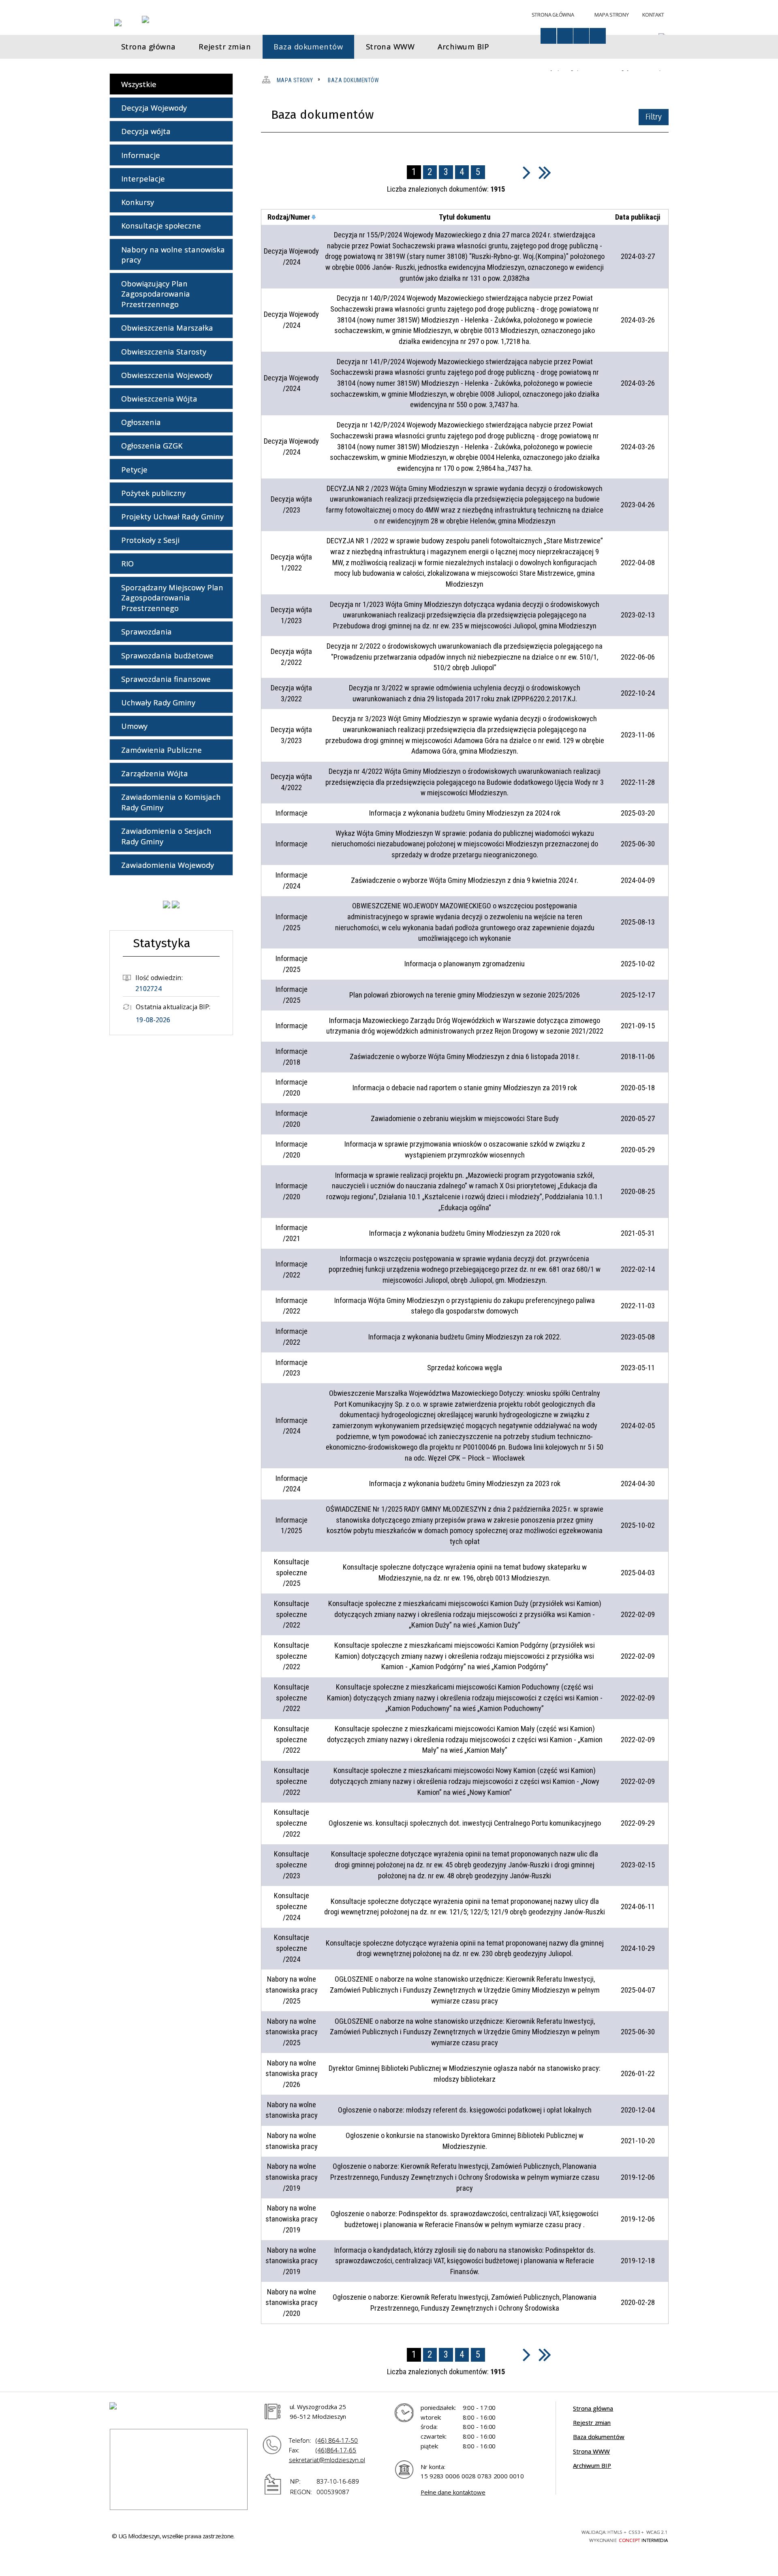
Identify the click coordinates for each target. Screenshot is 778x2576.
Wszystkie (139, 84)
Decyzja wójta (146, 131)
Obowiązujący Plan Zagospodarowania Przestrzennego (156, 294)
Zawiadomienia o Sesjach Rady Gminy (166, 836)
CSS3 (521, 2535)
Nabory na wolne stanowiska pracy (173, 255)
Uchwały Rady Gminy (158, 702)
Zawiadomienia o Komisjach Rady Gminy (171, 802)
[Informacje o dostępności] (548, 36)
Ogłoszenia (141, 422)
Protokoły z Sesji (150, 540)
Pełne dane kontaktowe (453, 2492)
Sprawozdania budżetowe (167, 655)
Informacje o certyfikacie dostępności (417, 2536)
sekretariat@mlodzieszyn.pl (327, 2460)
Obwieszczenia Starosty (164, 351)
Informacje (141, 155)
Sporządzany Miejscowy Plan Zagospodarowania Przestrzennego (172, 598)
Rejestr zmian (592, 2422)
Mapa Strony (611, 15)
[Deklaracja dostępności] (565, 36)
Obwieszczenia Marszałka (167, 328)
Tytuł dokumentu (465, 217)
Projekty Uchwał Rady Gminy (172, 516)
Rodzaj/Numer (289, 217)
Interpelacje (143, 178)
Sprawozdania (146, 631)
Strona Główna (553, 15)
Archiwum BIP (592, 2465)
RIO (127, 563)
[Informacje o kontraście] (597, 36)
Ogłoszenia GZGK (152, 445)
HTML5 (507, 2535)
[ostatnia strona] (545, 172)
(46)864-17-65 (336, 2450)
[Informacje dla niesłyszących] (581, 36)
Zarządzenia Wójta (155, 773)
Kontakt (653, 15)
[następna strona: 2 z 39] (527, 172)
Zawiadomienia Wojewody (168, 865)
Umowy (134, 726)
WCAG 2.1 (551, 2534)
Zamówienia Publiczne (161, 750)
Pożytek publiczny (153, 493)
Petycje (134, 469)
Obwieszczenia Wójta (159, 398)
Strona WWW (591, 2451)
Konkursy (138, 202)
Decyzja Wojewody (154, 108)
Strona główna (593, 2408)
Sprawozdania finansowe (166, 679)
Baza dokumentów (599, 2437)
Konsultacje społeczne (161, 225)
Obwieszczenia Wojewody (167, 375)
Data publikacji (638, 217)
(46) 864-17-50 (337, 2440)
